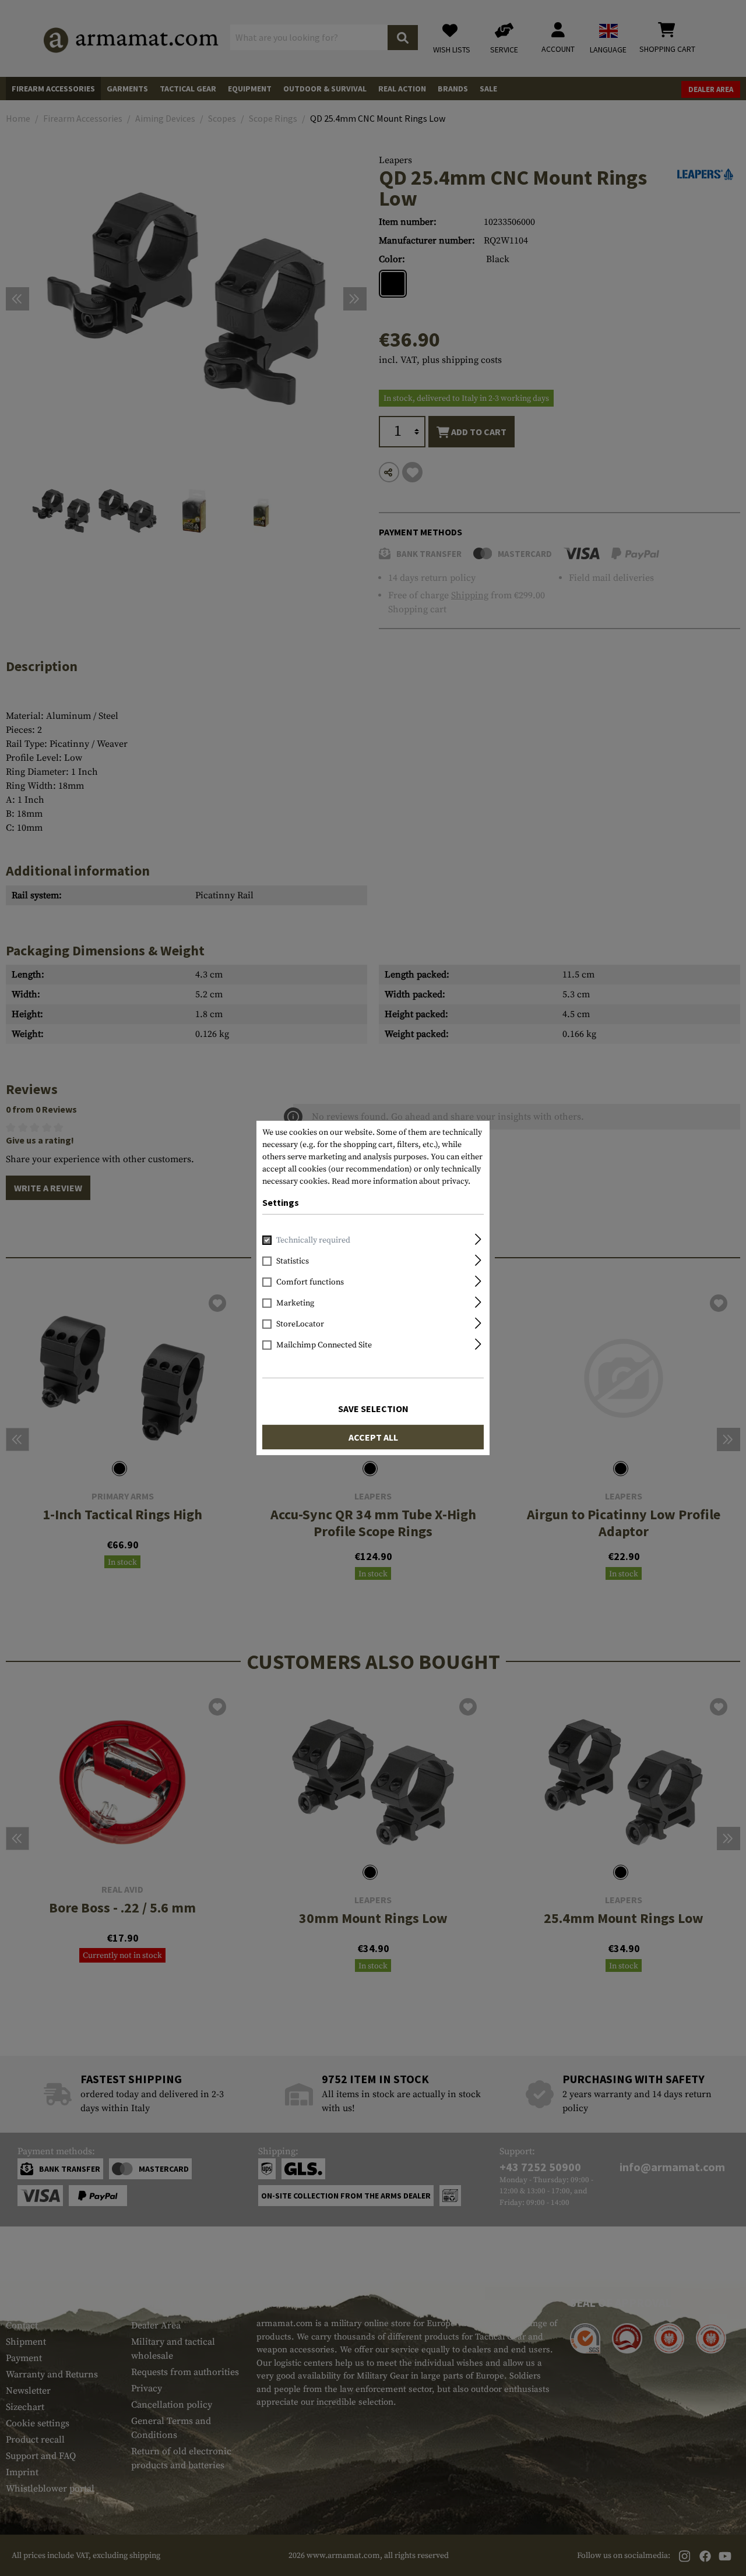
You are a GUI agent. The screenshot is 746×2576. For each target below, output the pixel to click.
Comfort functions (310, 1282)
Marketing (295, 1303)
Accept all (373, 1437)
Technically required (313, 1240)
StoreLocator (300, 1324)
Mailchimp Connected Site (324, 1345)
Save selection (373, 1409)
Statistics (293, 1261)
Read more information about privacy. (401, 1181)
